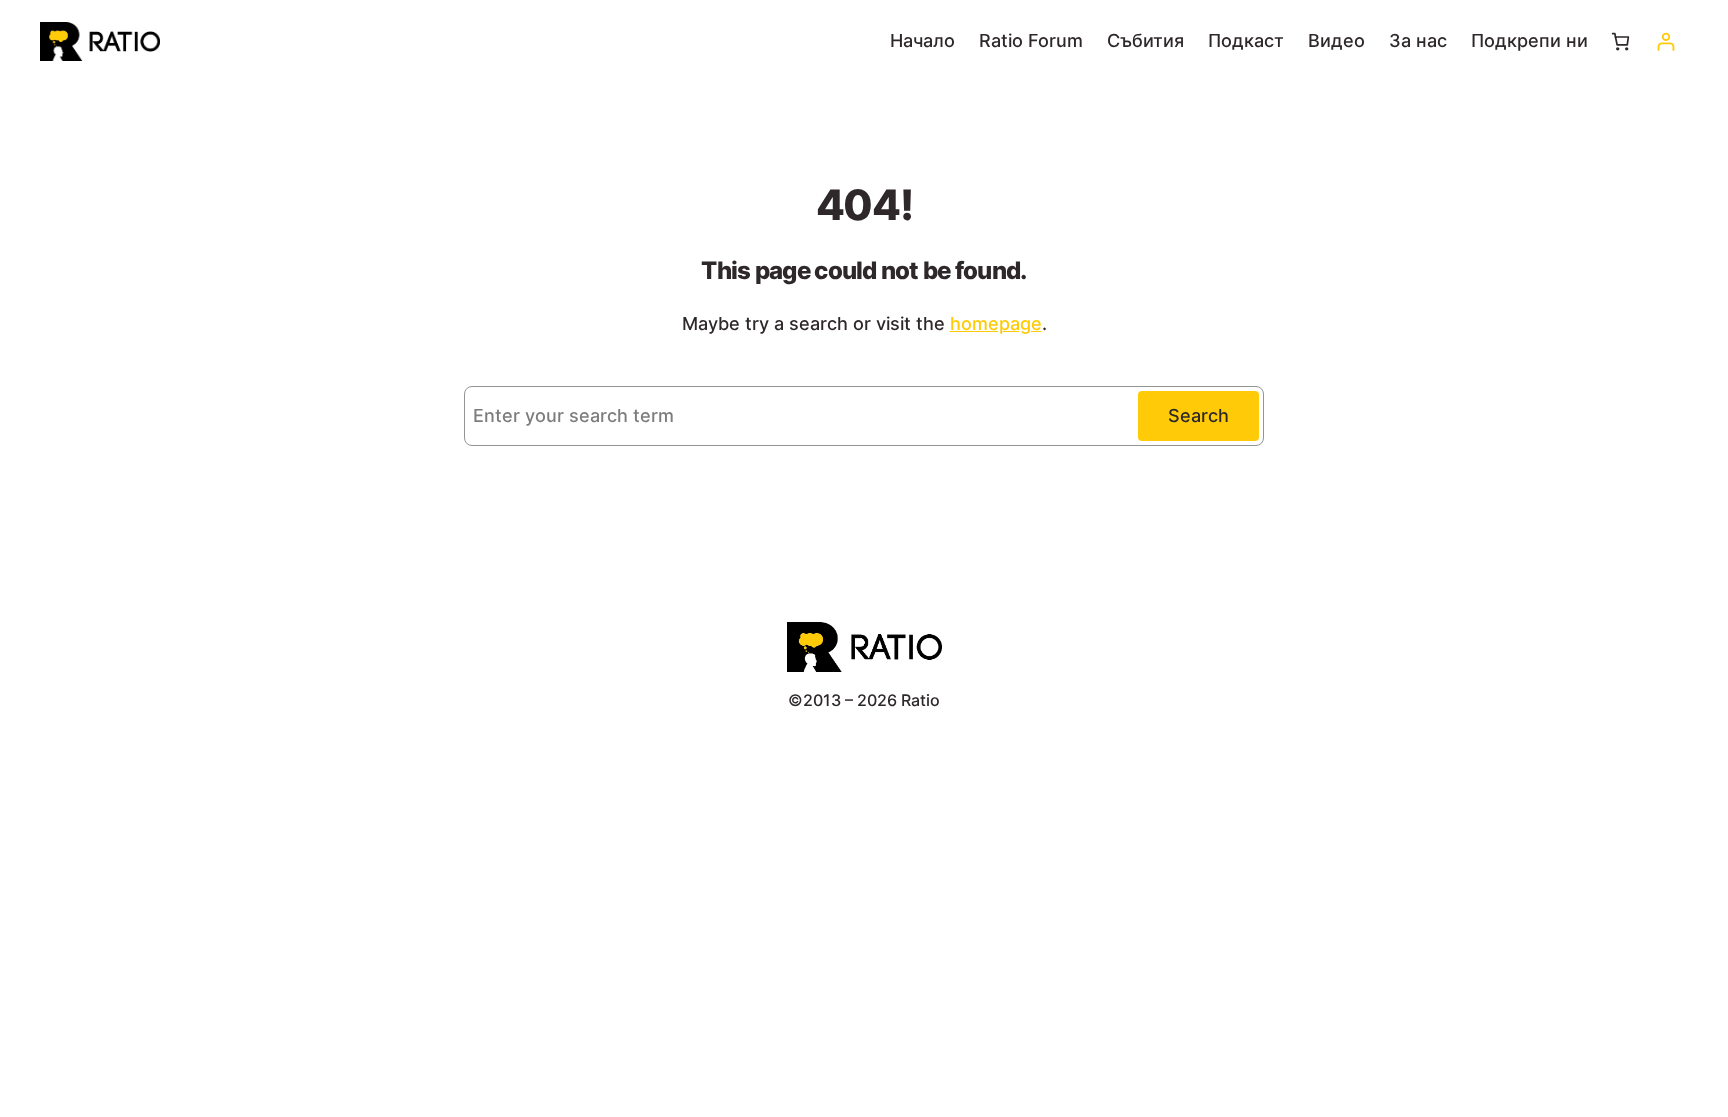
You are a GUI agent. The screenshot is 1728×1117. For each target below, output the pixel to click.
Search (1198, 415)
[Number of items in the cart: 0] (1620, 41)
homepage (996, 323)
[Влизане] (1665, 41)
